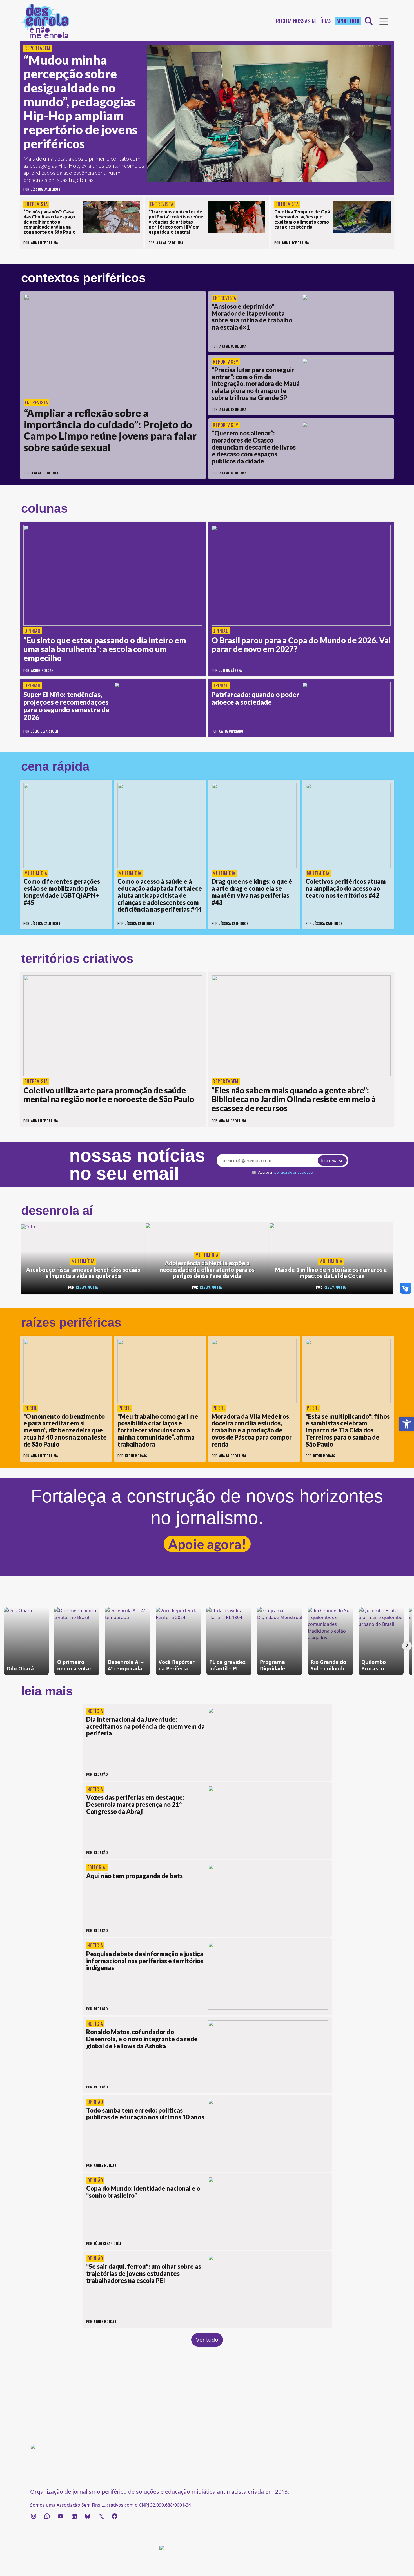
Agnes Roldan (42, 670)
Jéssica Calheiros (46, 189)
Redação (101, 1774)
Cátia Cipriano (231, 731)
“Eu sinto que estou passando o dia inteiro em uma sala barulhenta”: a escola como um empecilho (105, 649)
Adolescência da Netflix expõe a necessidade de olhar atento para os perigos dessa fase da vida (207, 1269)
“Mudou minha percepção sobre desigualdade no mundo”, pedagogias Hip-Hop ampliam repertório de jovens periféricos (80, 102)
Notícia (95, 1711)
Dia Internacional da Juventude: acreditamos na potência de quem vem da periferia (145, 1726)
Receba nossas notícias (304, 21)
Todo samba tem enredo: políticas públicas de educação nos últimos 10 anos (146, 2114)
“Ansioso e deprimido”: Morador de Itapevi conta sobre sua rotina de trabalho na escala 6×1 (252, 317)
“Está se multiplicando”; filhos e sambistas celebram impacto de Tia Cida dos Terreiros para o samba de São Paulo (348, 1430)
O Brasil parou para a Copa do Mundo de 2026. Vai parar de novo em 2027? (301, 645)
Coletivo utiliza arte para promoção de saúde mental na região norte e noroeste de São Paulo (109, 1095)
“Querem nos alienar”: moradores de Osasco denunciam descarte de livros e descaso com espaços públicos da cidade (254, 447)
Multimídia (36, 873)
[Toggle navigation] (384, 21)
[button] (407, 1424)
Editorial (97, 1867)
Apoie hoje (348, 21)
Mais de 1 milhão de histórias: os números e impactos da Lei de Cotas (331, 1273)
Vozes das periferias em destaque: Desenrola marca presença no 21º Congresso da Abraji (135, 1804)
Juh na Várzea (231, 670)
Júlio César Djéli (45, 731)
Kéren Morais (136, 1456)
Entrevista (36, 204)
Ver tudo (207, 2340)
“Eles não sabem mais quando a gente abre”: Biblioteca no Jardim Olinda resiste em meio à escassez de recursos (294, 1099)
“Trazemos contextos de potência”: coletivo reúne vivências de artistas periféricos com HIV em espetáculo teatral (176, 222)
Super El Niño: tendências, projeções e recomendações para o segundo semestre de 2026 (66, 706)
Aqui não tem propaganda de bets (134, 1876)
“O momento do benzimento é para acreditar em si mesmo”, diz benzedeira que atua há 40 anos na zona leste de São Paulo (65, 1430)
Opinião (33, 631)
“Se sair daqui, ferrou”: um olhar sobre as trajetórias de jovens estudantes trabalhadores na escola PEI (144, 2273)
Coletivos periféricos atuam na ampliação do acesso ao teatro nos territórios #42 (346, 888)
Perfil (31, 1408)
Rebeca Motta (87, 1287)
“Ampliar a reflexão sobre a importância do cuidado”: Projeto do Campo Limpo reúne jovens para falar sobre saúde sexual (110, 430)
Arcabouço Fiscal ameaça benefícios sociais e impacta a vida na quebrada (83, 1273)
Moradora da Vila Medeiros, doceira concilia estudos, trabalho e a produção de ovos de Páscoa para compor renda (252, 1430)
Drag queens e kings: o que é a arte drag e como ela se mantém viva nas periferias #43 (252, 892)
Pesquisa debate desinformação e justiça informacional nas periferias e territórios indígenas (145, 1961)
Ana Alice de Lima (44, 243)
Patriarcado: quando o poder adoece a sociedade (255, 698)
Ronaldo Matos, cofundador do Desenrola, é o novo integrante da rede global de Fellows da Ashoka (142, 2039)
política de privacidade (293, 1172)
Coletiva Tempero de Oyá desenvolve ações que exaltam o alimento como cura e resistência (302, 219)
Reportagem (37, 48)
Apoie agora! (207, 1544)
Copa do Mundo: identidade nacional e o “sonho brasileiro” (143, 2192)
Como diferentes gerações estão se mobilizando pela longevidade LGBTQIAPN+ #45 (62, 892)
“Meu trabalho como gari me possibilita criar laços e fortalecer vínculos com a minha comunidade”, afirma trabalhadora (158, 1430)
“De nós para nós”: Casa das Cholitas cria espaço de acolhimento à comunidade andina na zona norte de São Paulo (49, 222)
